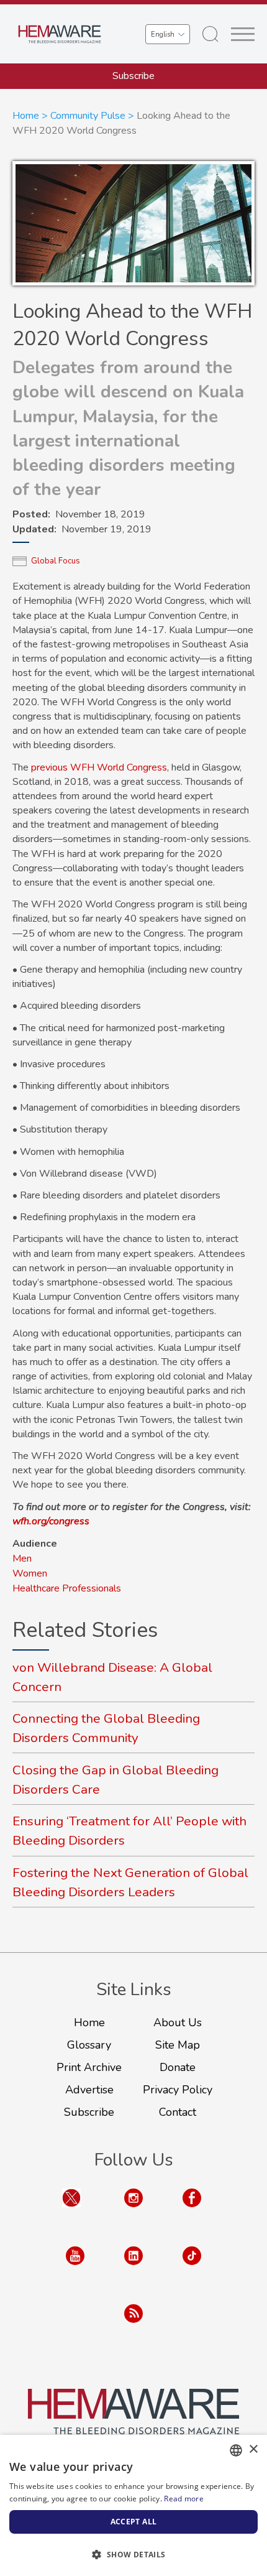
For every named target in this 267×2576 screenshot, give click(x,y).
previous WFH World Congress (99, 767)
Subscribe (133, 76)
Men (22, 1559)
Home (26, 116)
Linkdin (133, 2268)
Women (30, 1573)
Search (210, 34)
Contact (178, 2112)
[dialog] (133, 2505)
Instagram (133, 2210)
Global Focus (56, 561)
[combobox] (236, 2450)
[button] (133, 2554)
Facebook (192, 2210)
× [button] (253, 2449)
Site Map (178, 2045)
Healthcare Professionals (67, 1588)
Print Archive (89, 2067)
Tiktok (192, 2268)
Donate (178, 2067)
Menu (243, 34)
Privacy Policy (178, 2090)
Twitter (71, 2210)
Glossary (89, 2045)
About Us (178, 2022)
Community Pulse (88, 116)
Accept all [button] (134, 2522)
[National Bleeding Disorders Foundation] (133, 2412)
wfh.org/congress (51, 1521)
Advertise (89, 2090)
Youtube (75, 2268)
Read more (184, 2499)
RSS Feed (133, 2326)
